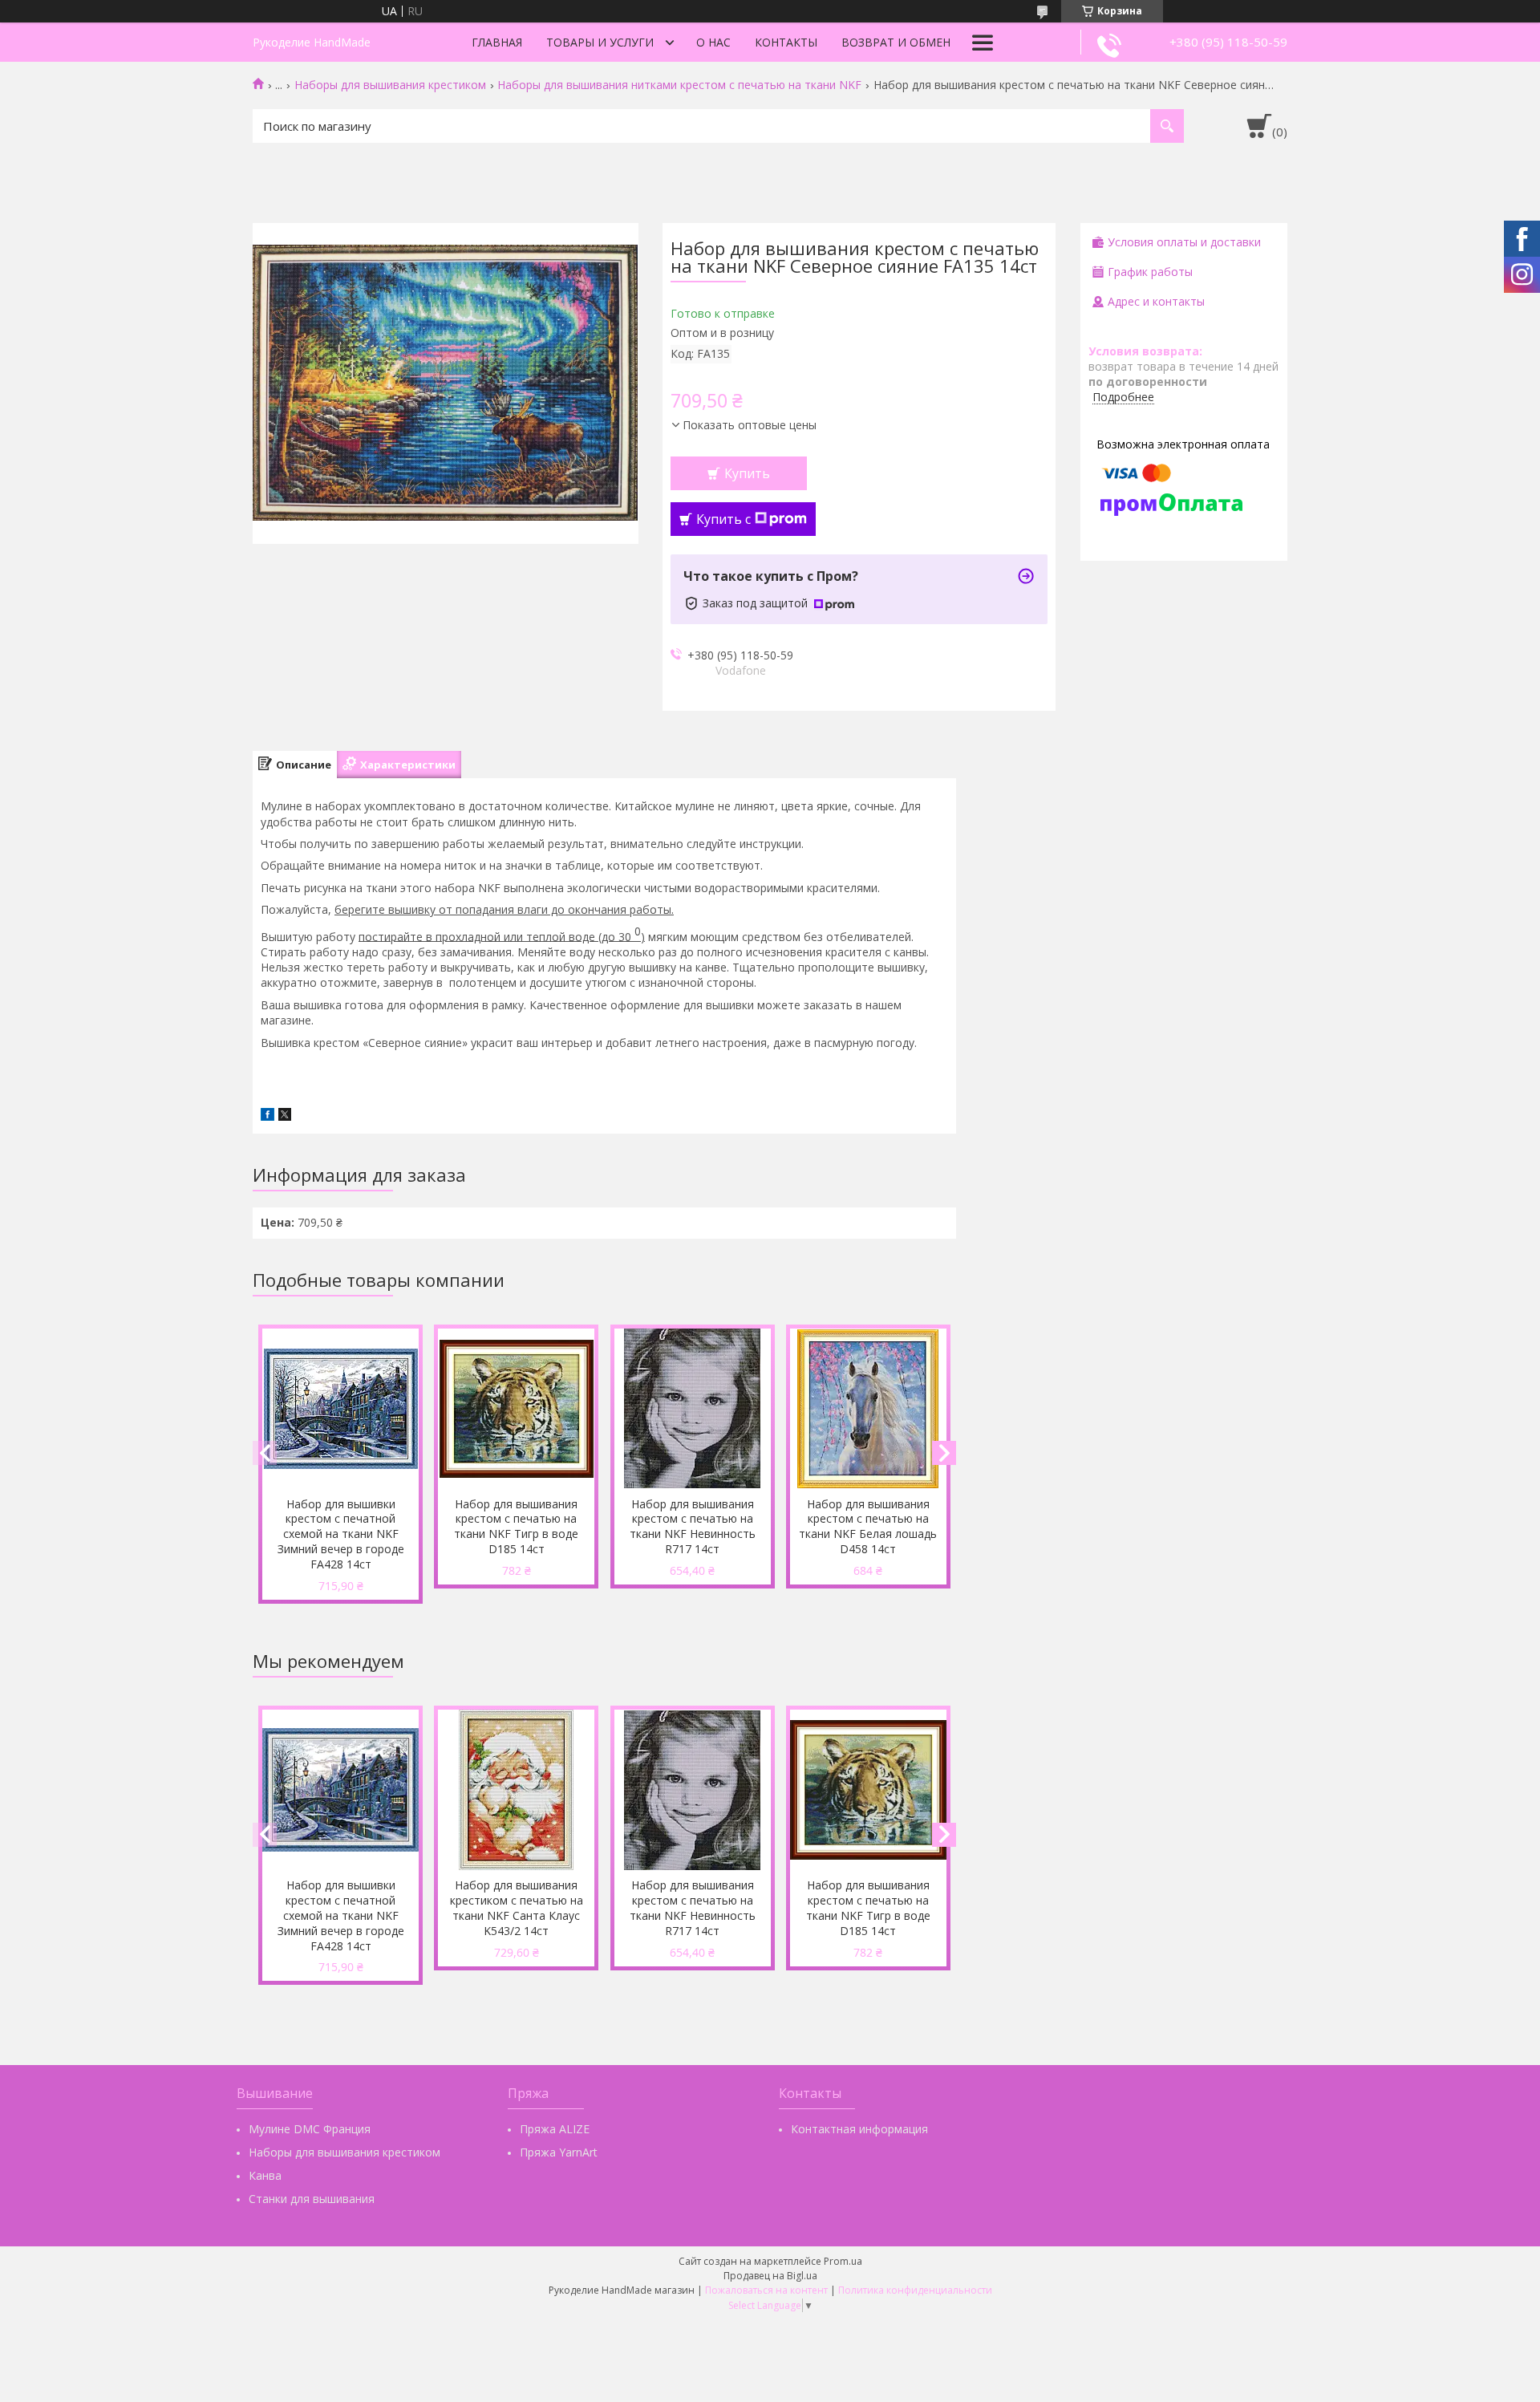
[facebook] (267, 1116)
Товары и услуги (600, 42)
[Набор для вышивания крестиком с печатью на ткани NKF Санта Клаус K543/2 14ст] (516, 1790)
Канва (265, 2175)
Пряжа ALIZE (555, 2129)
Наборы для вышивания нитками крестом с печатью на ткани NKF (679, 85)
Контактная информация (859, 2129)
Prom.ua (843, 2261)
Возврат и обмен (896, 42)
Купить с (723, 519)
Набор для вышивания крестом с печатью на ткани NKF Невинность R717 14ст (693, 1527)
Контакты (786, 42)
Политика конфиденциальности (915, 2290)
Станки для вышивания (312, 2199)
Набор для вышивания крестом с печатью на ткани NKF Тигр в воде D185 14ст (516, 1527)
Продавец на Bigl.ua (770, 2276)
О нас (713, 42)
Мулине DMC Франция (310, 2129)
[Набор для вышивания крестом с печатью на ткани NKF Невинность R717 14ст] (693, 1409)
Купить (747, 473)
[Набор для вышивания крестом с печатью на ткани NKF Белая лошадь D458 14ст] (868, 1409)
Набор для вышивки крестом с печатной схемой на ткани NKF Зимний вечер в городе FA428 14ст (341, 1534)
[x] (285, 1116)
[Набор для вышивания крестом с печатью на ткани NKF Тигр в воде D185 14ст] (516, 1409)
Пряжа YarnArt (559, 2152)
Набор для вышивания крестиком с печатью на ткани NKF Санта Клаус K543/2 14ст (517, 1908)
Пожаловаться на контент (766, 2290)
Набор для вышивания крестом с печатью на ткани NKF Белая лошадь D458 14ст (868, 1527)
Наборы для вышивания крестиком (390, 85)
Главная (497, 42)
